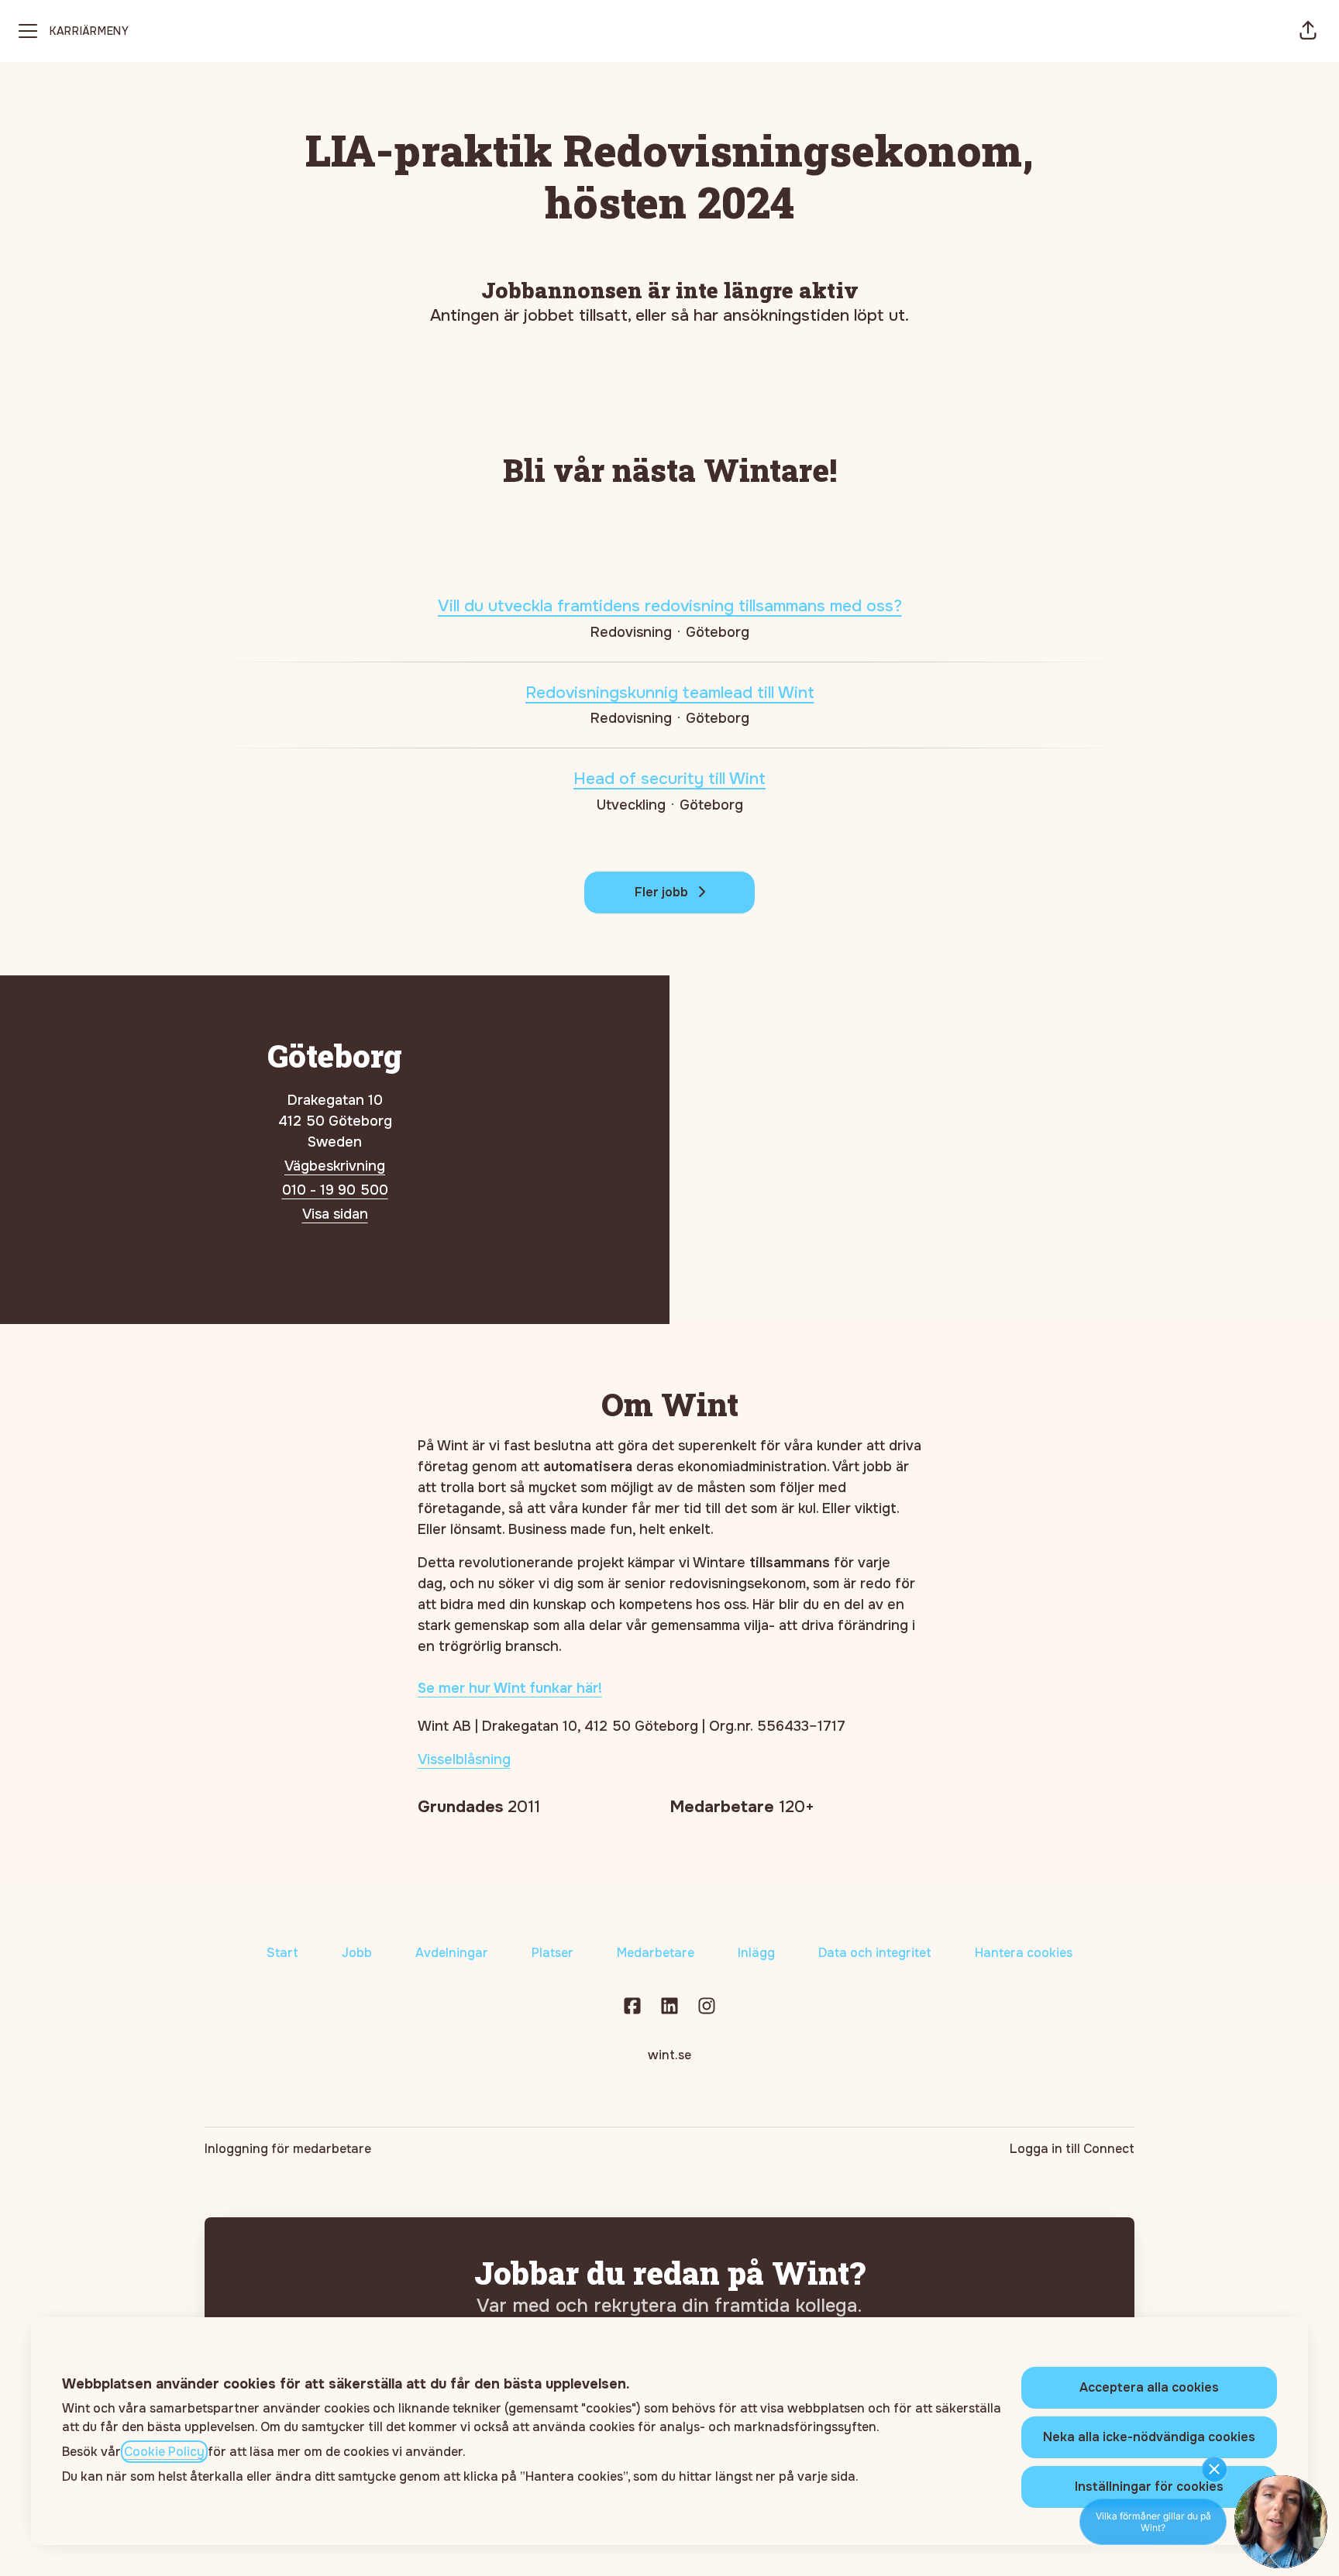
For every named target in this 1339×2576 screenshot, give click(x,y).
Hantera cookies (1024, 1953)
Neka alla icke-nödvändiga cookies (1149, 2437)
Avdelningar (452, 1953)
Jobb (357, 1953)
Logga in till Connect (1072, 2149)
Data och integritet (875, 1953)
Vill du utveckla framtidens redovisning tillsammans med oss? (670, 606)
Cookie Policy (164, 2452)
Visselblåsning (464, 1759)
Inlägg (756, 1953)
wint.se (669, 2055)
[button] (1308, 31)
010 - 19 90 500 (335, 1190)
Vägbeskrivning (335, 1166)
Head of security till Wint (669, 779)
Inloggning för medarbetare (288, 2149)
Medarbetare (656, 1953)
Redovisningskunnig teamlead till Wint (670, 693)
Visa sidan (335, 1214)
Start (282, 1953)
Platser (552, 1953)
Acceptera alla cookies (1149, 2387)
